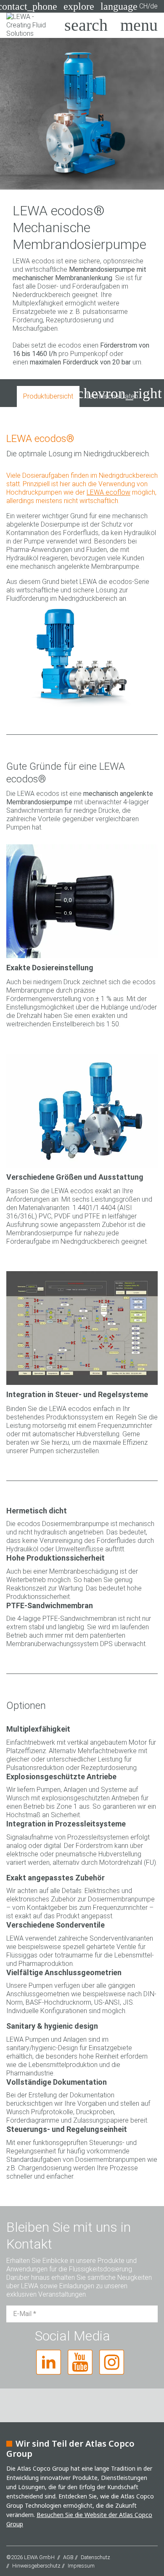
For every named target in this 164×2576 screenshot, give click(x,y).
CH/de (129, 6)
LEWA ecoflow (108, 492)
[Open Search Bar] (86, 25)
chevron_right (119, 393)
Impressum (81, 2566)
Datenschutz (95, 2557)
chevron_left (40, 393)
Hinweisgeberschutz (36, 2566)
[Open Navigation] (139, 25)
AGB (68, 2557)
